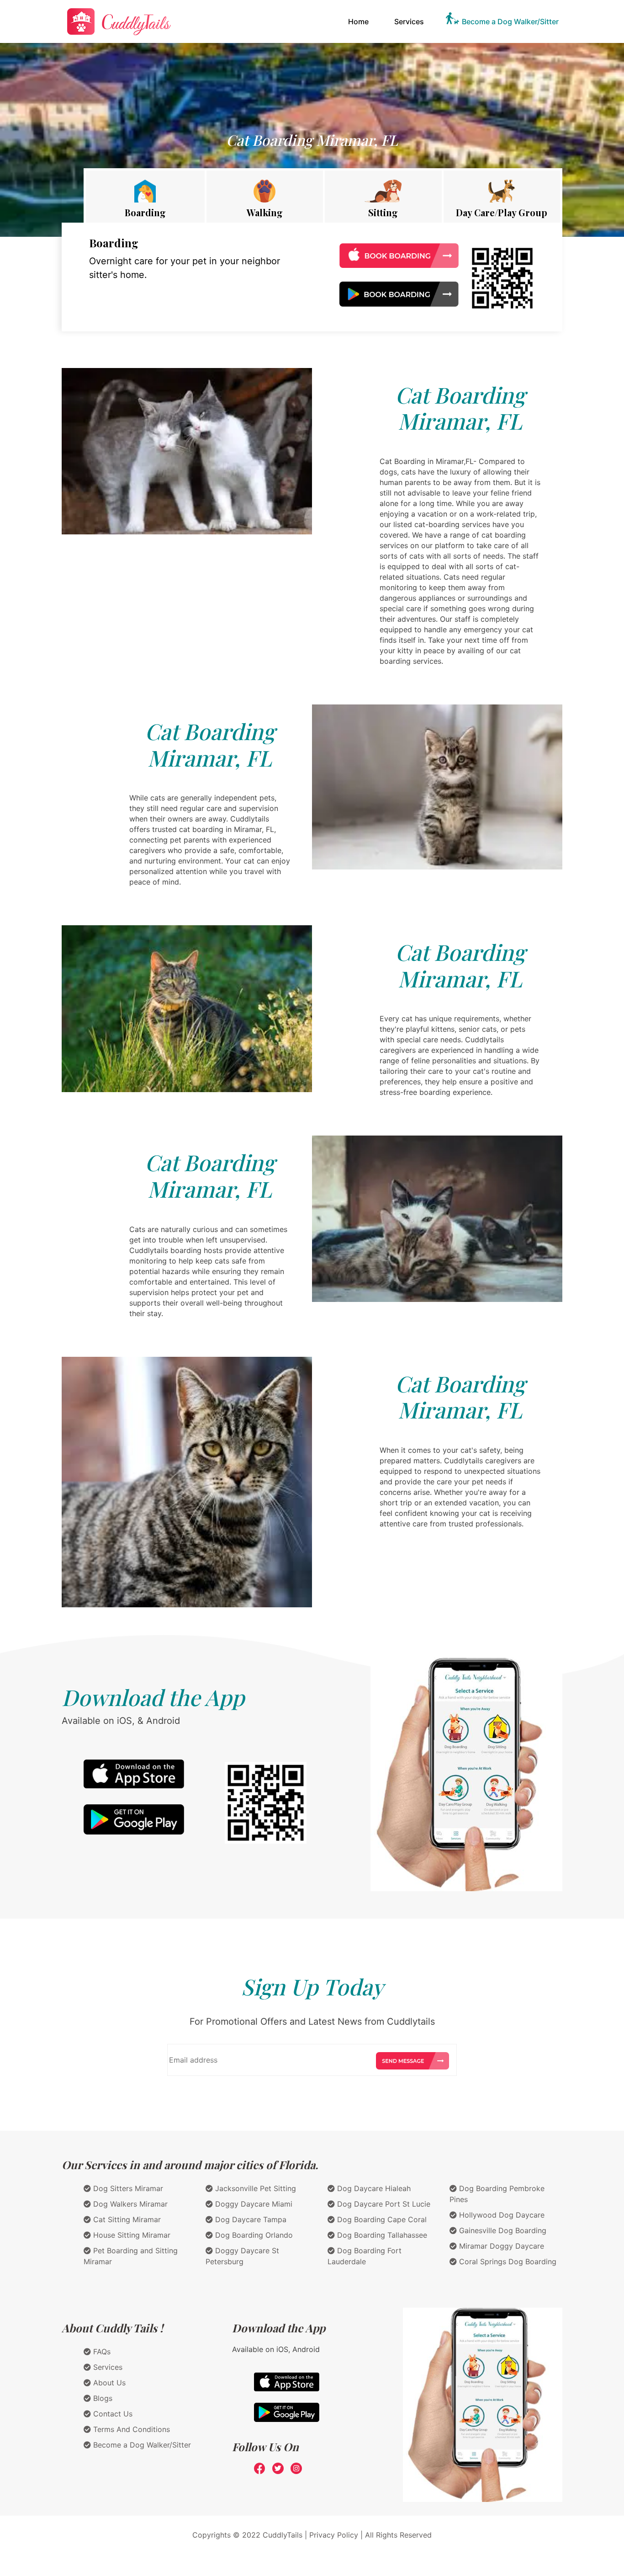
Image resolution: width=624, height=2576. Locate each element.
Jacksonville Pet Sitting (254, 2188)
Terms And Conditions (130, 2429)
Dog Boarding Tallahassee (381, 2235)
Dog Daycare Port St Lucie (383, 2204)
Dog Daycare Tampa (250, 2219)
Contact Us (112, 2414)
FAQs (101, 2352)
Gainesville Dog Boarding (502, 2230)
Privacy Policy (334, 2535)
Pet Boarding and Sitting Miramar (131, 2256)
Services (409, 21)
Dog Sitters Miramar (127, 2188)
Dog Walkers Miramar (129, 2204)
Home (360, 21)
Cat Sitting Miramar (126, 2219)
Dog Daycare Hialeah (373, 2188)
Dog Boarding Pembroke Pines (497, 2194)
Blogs (102, 2398)
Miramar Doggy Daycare (500, 2246)
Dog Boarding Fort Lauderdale (365, 2256)
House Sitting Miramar (131, 2235)
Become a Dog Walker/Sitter (510, 21)
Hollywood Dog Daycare (501, 2215)
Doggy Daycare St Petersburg (242, 2256)
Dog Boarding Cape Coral (381, 2219)
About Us (108, 2383)
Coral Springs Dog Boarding (507, 2261)
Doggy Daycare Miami (253, 2204)
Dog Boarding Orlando (253, 2235)
